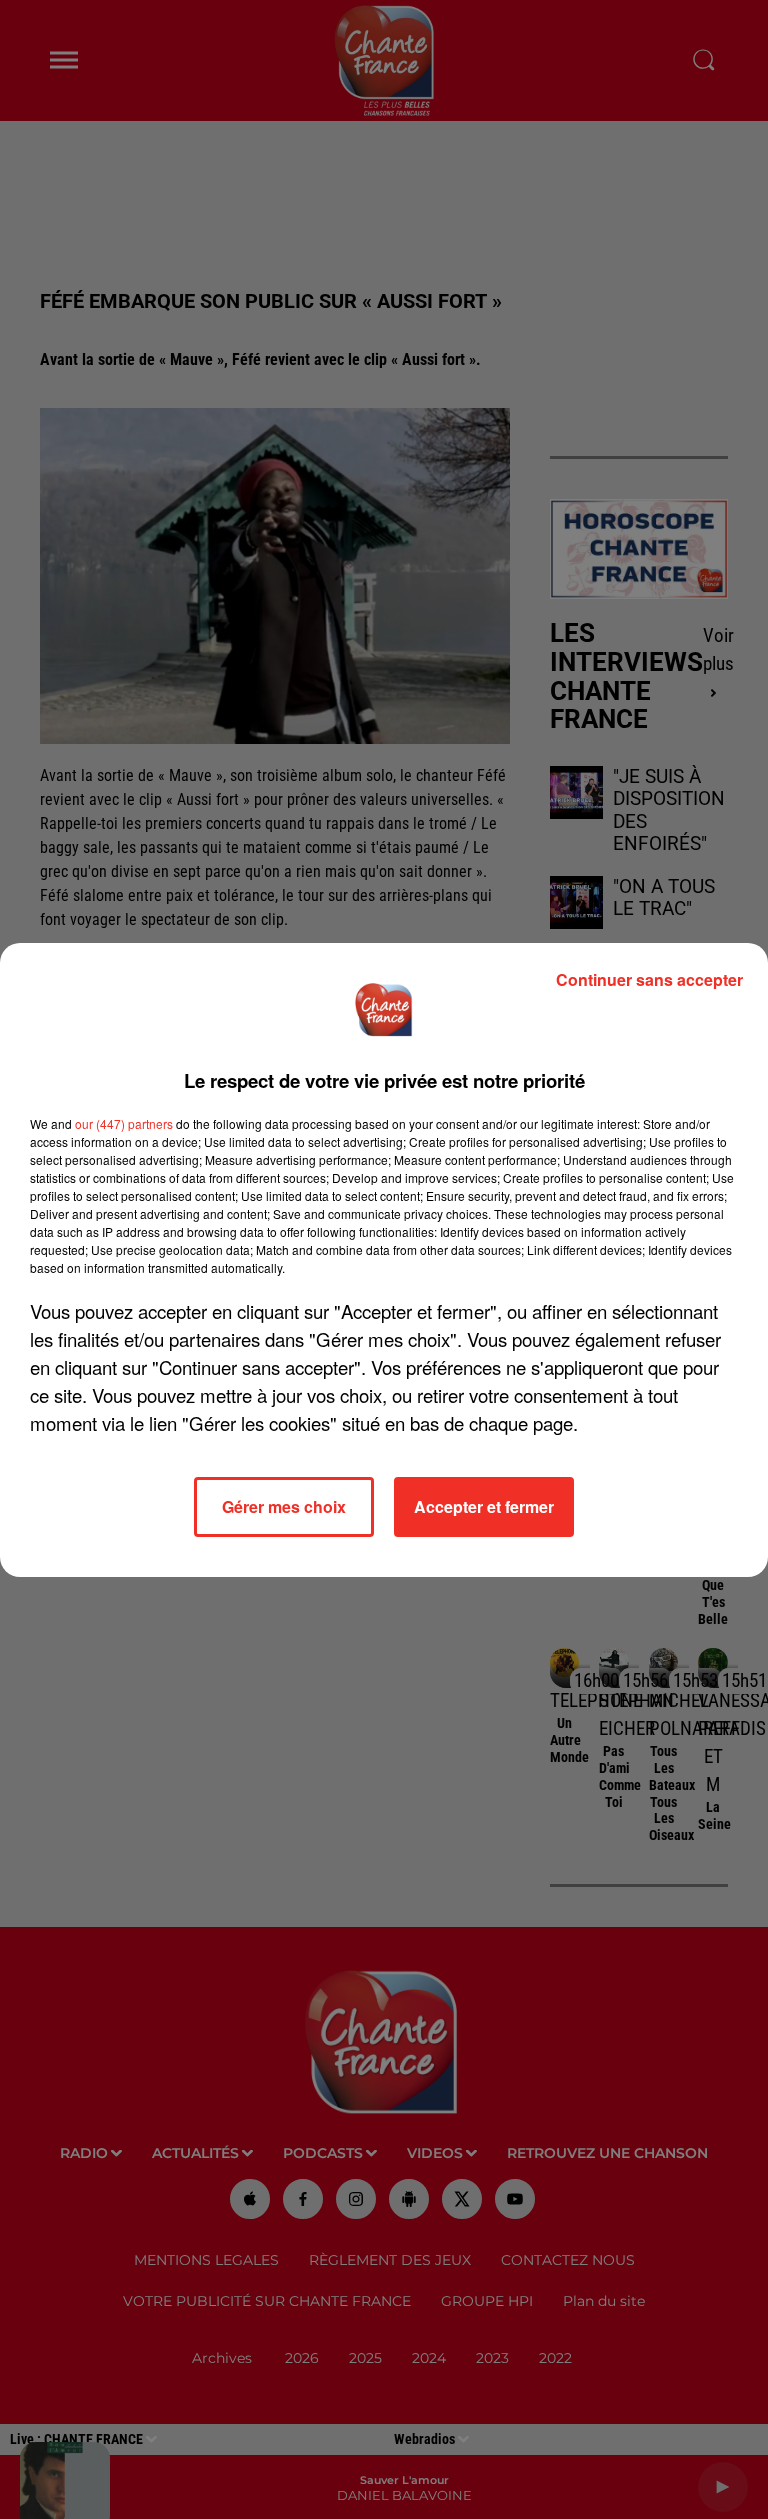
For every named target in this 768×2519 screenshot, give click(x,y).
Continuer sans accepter (649, 979)
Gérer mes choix (284, 1506)
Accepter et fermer (484, 1506)
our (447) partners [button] (124, 1123)
